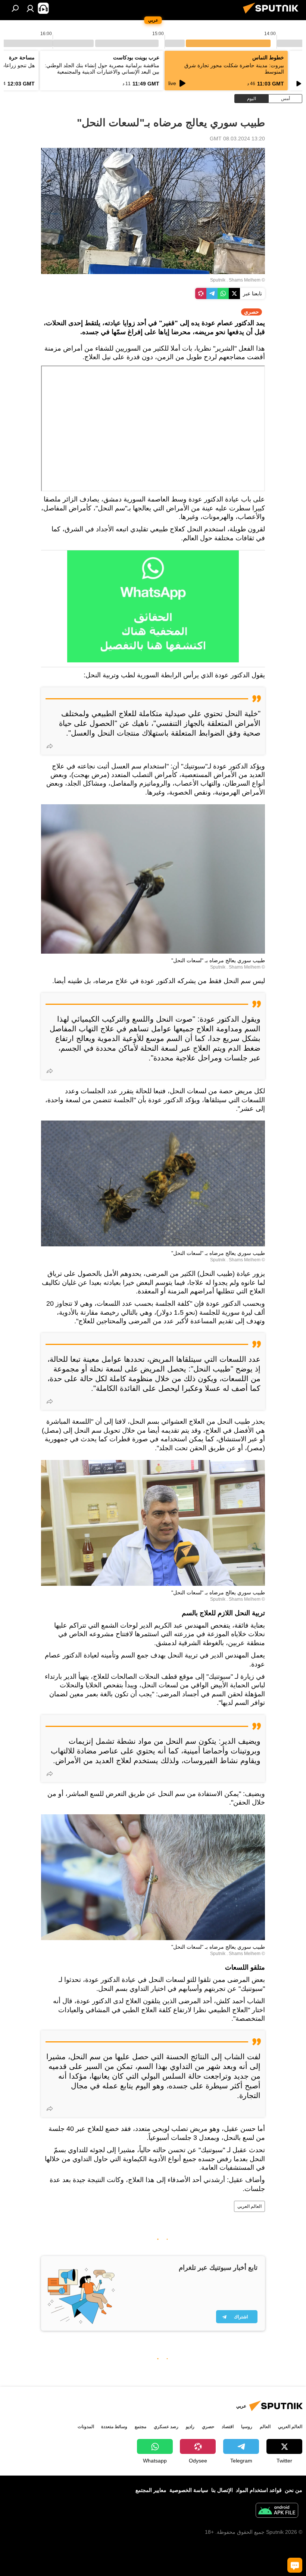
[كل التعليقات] (295, 2565)
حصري (208, 2427)
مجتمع (140, 2427)
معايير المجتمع (151, 2490)
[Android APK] (277, 2511)
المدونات (86, 2427)
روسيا (247, 2427)
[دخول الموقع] (30, 8)
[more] (50, 746)
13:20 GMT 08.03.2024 (237, 139)
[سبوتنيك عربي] (273, 15)
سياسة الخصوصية (189, 2490)
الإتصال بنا (222, 2490)
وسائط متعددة (114, 2427)
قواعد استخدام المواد (259, 2490)
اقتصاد (228, 2427)
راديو (190, 2427)
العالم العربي (249, 2206)
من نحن (293, 2490)
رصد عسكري (166, 2427)
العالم (265, 2427)
